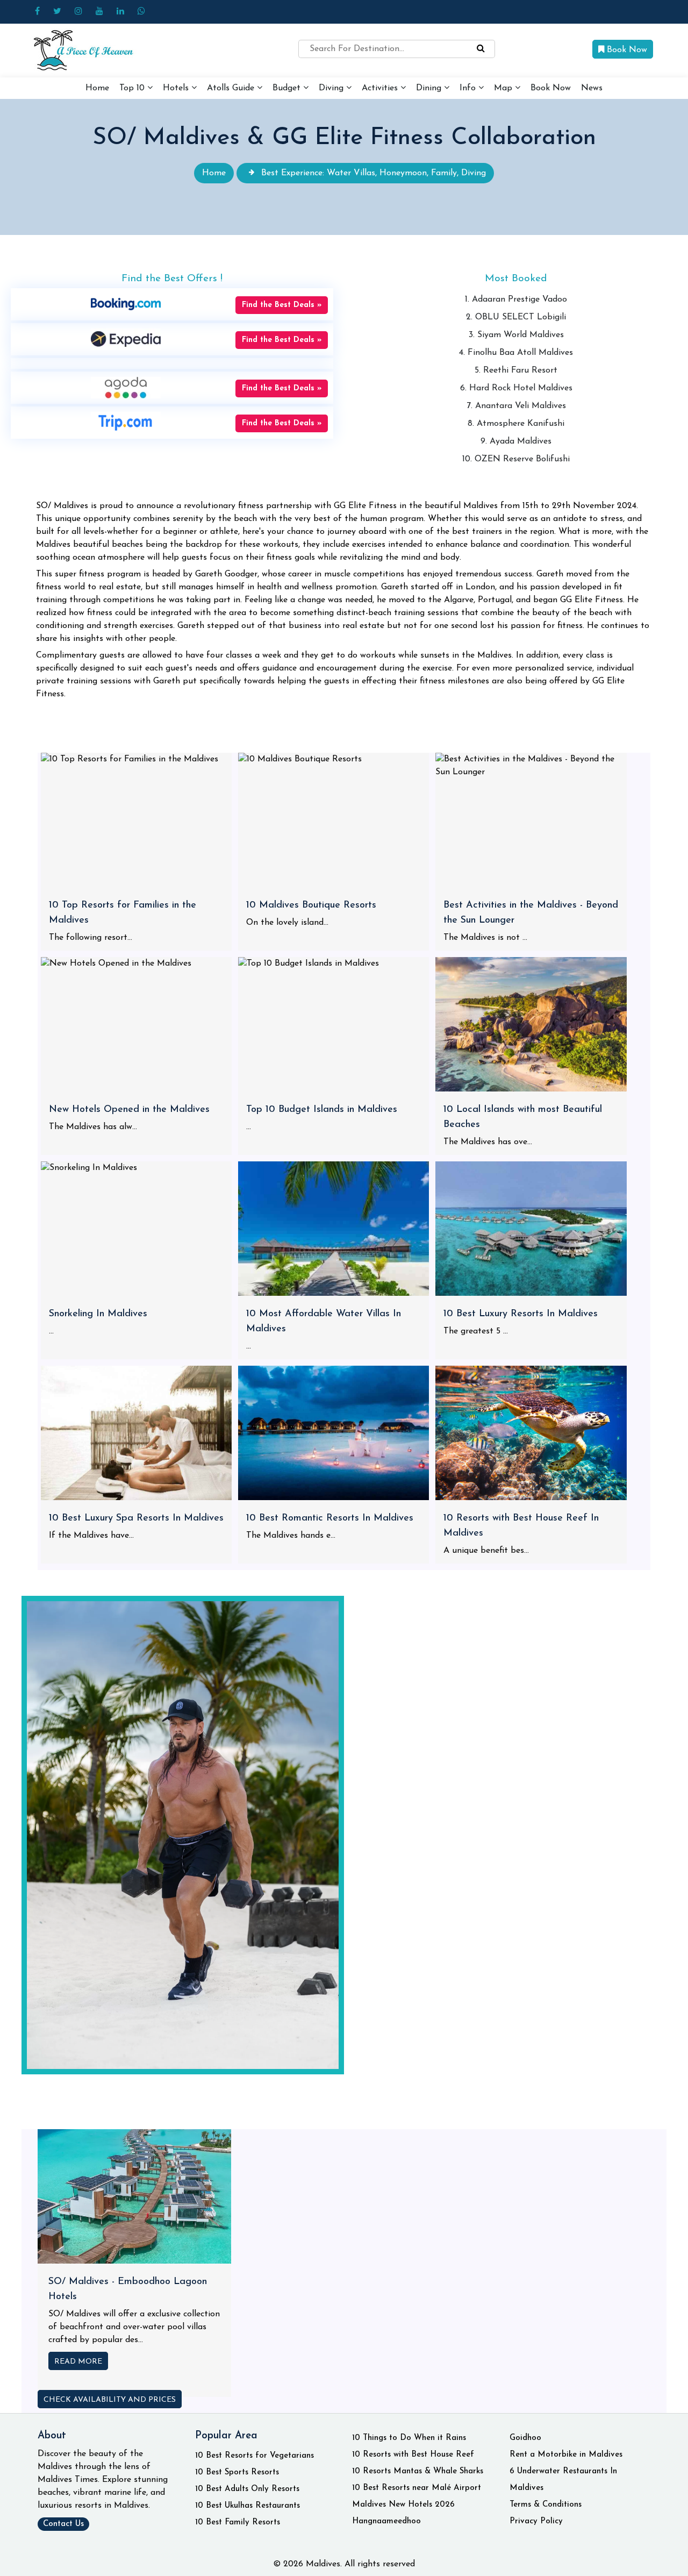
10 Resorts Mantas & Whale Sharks (418, 2471)
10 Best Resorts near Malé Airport (417, 2488)
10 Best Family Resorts (238, 2523)
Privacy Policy (536, 2521)
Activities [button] (381, 88)
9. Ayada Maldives (516, 441)
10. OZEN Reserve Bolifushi (516, 459)
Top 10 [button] (133, 88)
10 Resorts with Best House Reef (413, 2455)
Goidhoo (525, 2438)
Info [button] (469, 88)
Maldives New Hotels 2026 (403, 2505)
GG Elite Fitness (592, 600)
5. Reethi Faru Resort (516, 370)
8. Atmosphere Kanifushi (516, 424)
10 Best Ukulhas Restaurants (248, 2506)
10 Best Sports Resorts (237, 2472)
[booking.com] (126, 304)
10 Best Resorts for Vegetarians (255, 2456)
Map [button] (504, 88)
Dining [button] (430, 88)
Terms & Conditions (546, 2505)
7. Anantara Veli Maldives (516, 406)
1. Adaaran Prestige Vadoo (516, 299)
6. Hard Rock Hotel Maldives (516, 388)
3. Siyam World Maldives (516, 335)
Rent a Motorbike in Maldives (566, 2455)
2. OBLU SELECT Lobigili (516, 317)
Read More (78, 2362)
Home (97, 88)
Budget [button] (288, 88)
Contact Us (63, 2524)
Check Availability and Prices (110, 2400)
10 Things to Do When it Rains (409, 2438)
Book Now (626, 50)
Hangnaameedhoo (386, 2521)
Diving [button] (332, 88)
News (592, 88)
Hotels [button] (177, 88)
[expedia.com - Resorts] (126, 339)
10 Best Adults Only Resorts (247, 2489)
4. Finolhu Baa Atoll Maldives (516, 353)
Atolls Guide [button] (232, 88)
